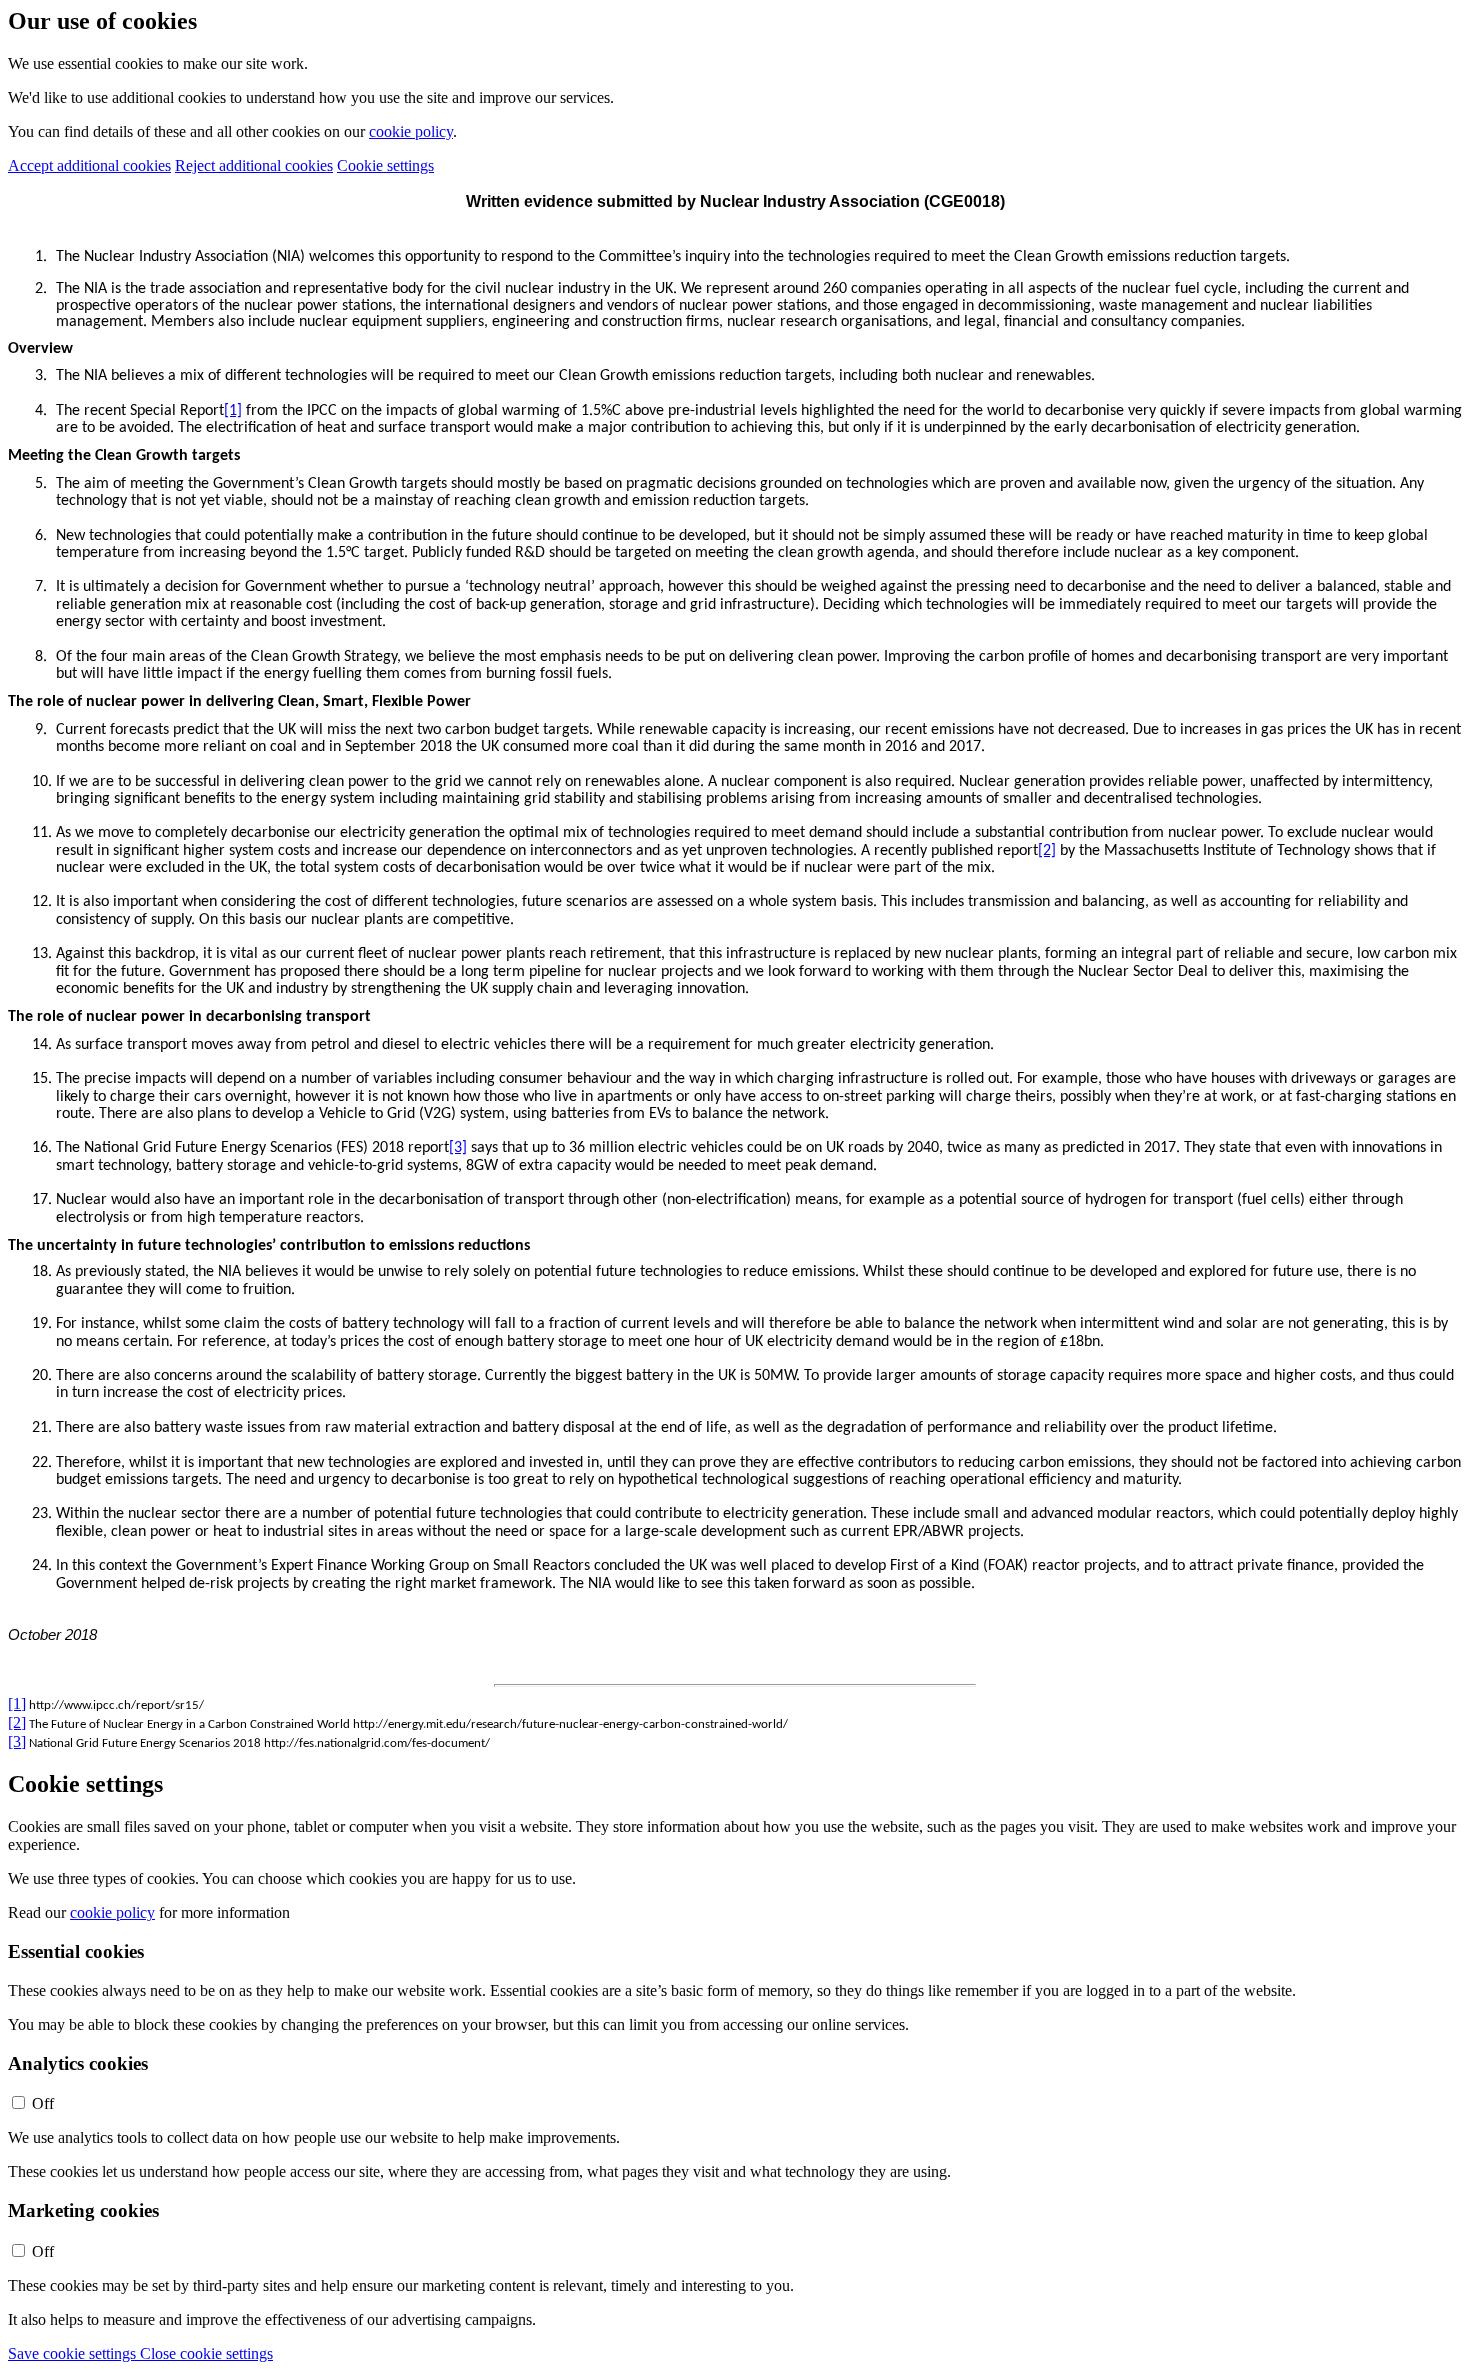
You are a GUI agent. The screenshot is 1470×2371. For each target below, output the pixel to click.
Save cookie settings (74, 2353)
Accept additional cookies (89, 165)
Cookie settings (385, 165)
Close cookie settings (206, 2353)
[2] (1047, 851)
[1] (233, 411)
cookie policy (411, 131)
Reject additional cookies (254, 165)
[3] (458, 1148)
